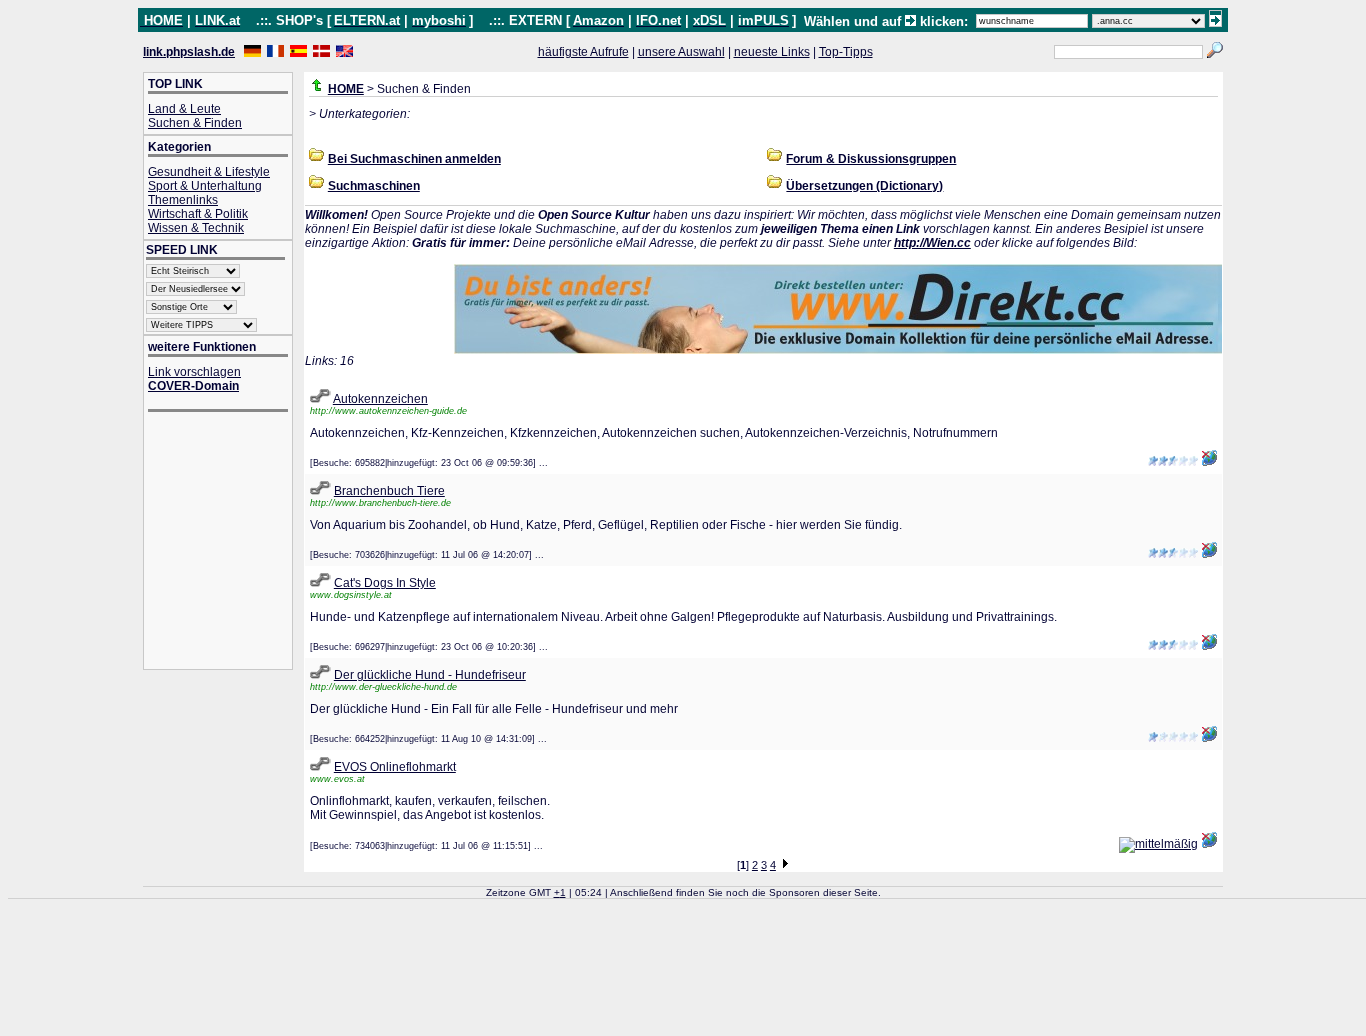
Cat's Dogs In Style (385, 583)
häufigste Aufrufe (583, 52)
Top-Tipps (846, 52)
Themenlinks (183, 200)
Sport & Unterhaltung (205, 186)
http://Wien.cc (932, 243)
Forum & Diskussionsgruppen (871, 159)
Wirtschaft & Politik (198, 214)
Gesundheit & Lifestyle (209, 172)
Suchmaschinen (374, 186)
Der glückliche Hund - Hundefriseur (430, 675)
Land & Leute (184, 109)
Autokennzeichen (380, 399)
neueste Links (772, 52)
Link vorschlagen (194, 372)
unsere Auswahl (681, 52)
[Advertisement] (228, 542)
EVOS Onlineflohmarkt (395, 767)
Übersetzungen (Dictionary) (864, 186)
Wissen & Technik (196, 228)
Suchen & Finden (195, 123)
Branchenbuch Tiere (389, 491)
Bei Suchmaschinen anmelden (414, 159)
